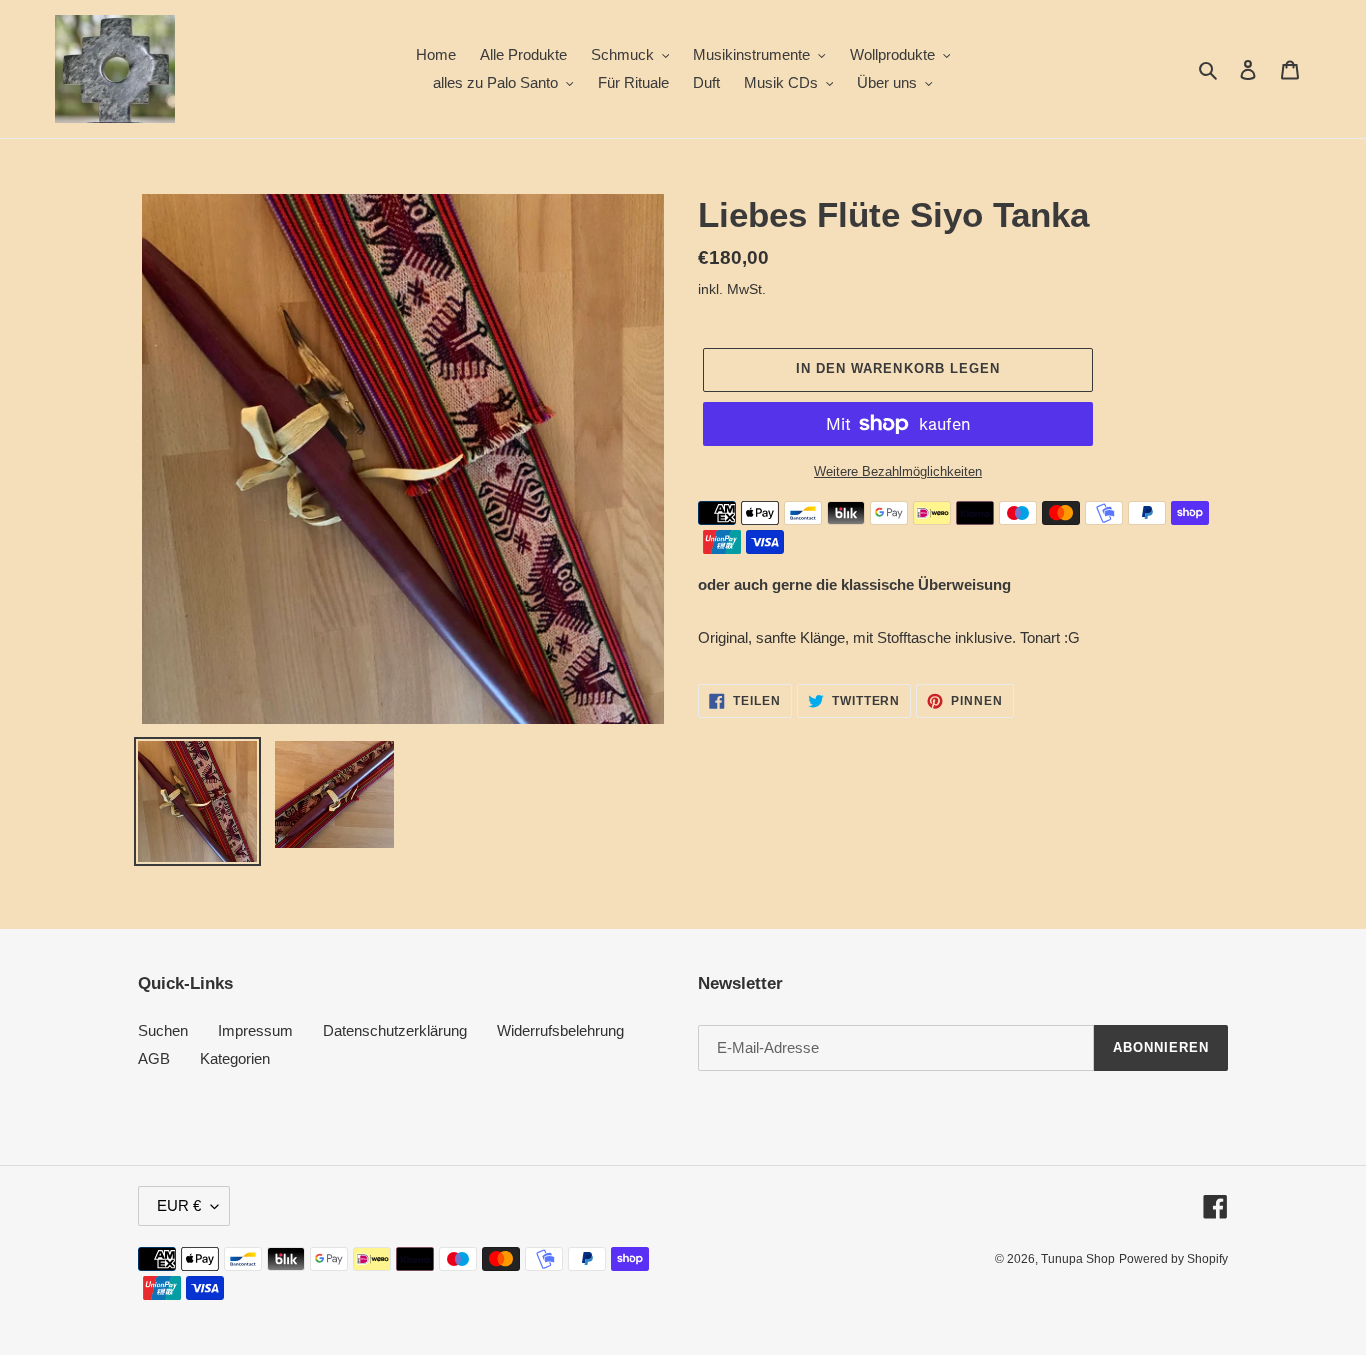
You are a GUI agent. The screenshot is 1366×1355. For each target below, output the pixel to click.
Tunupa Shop (1078, 1259)
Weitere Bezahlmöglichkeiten (898, 471)
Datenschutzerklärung (395, 1030)
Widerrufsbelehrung (560, 1030)
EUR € (179, 1205)
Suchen (163, 1030)
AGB (154, 1058)
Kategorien (235, 1058)
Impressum (255, 1030)
